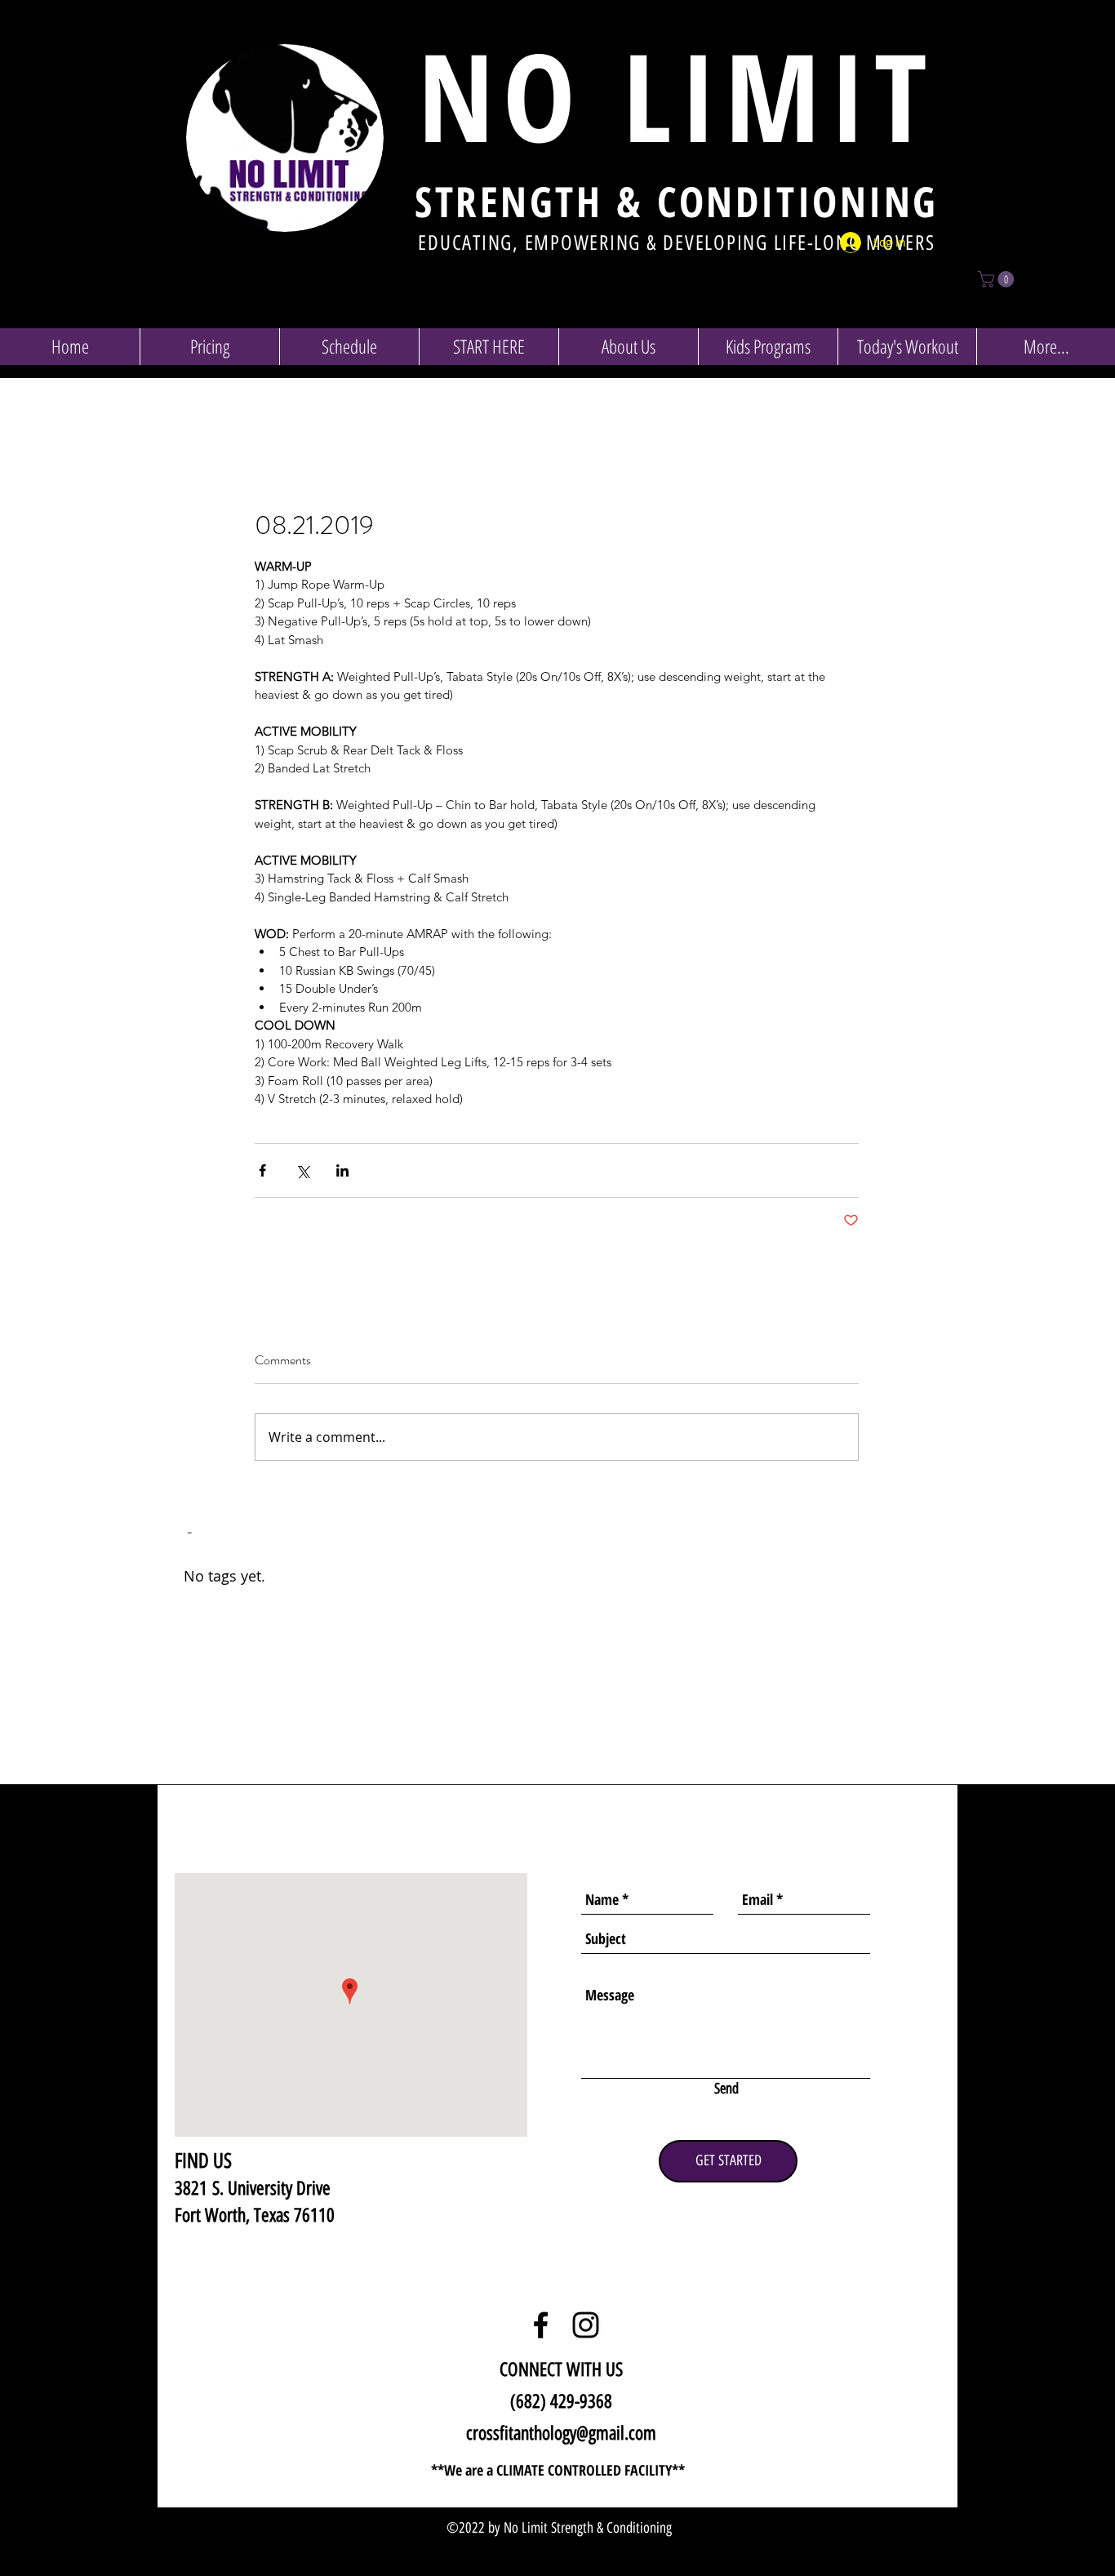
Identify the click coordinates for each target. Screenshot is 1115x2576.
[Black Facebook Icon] (541, 2325)
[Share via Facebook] (262, 1170)
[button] (998, 279)
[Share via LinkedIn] (342, 1170)
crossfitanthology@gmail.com (561, 2433)
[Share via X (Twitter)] (302, 1170)
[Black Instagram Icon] (586, 2325)
